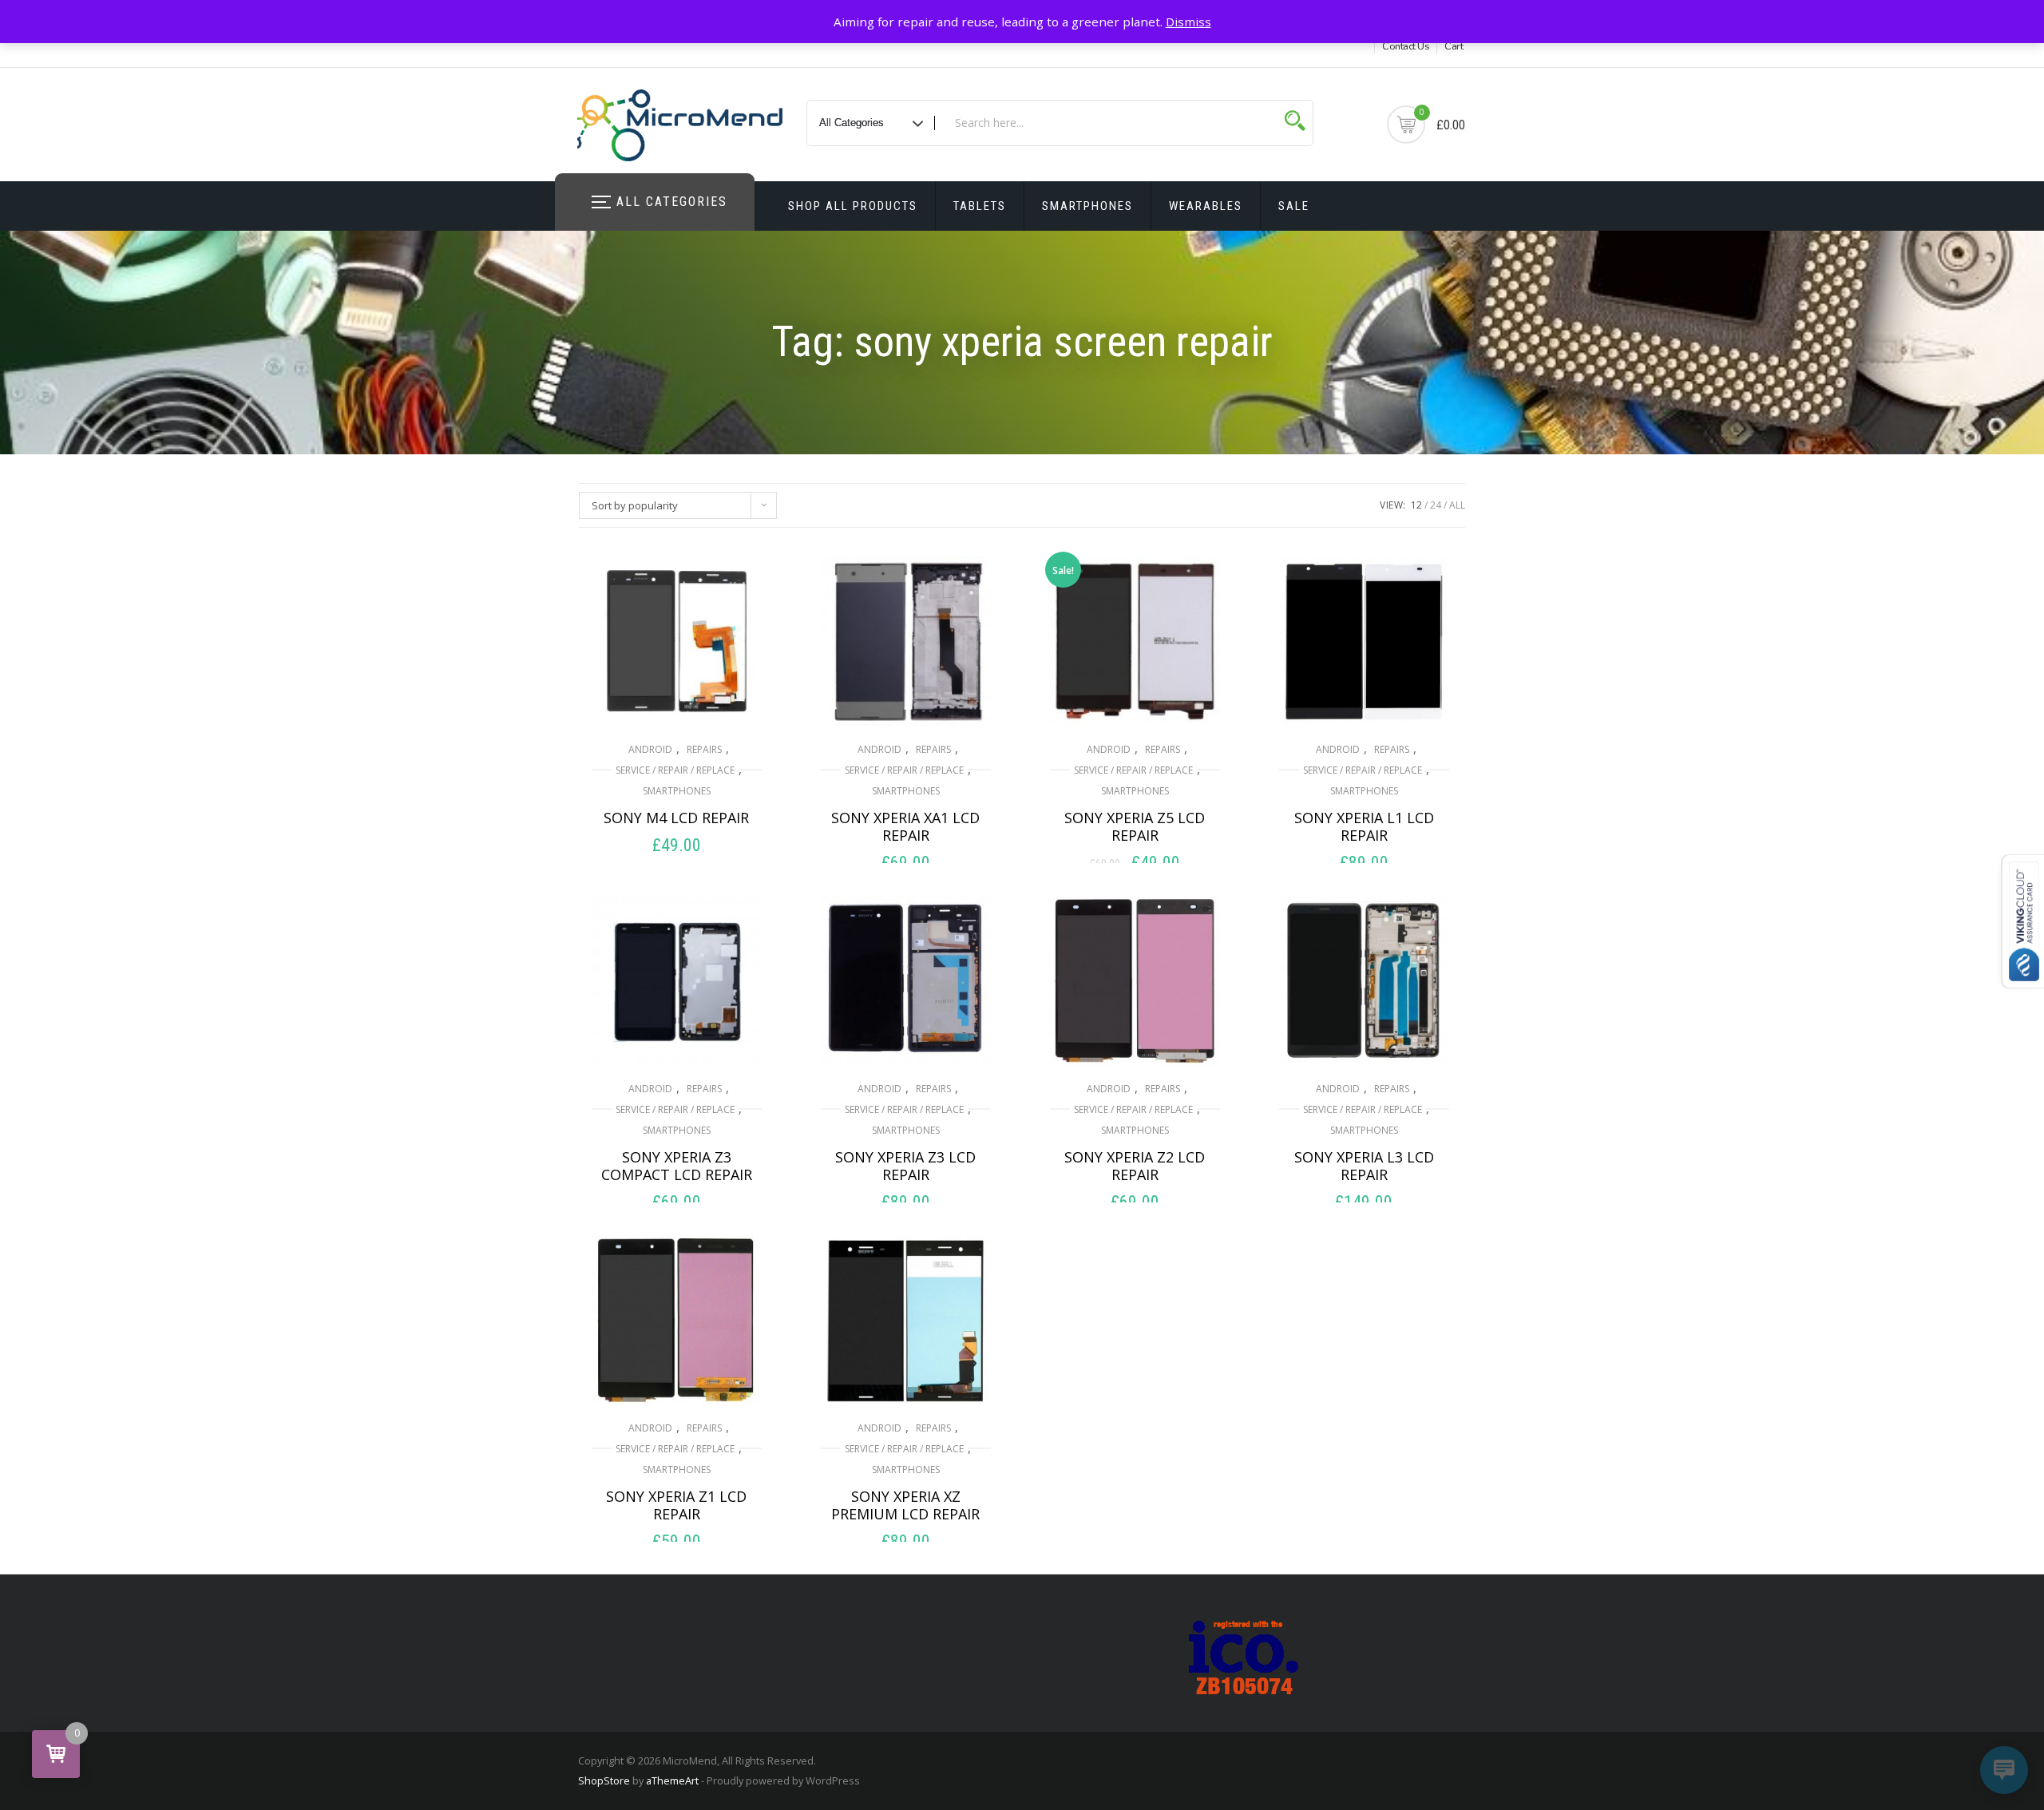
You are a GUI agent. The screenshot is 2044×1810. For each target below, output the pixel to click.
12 (1416, 505)
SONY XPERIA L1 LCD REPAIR (1364, 826)
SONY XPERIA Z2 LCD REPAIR (1135, 1166)
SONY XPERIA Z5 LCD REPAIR (1135, 826)
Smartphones (1087, 206)
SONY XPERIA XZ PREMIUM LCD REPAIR (905, 1505)
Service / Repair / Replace (675, 770)
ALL (1457, 505)
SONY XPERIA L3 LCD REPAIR (1364, 1166)
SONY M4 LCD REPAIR (676, 818)
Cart (1454, 46)
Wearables (1206, 206)
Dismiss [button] (1188, 22)
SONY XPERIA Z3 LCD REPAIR (905, 1166)
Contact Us (1406, 46)
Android (650, 749)
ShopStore (604, 1780)
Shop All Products (853, 206)
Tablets (980, 206)
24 (1436, 505)
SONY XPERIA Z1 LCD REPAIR (676, 1505)
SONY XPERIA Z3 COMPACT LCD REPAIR (677, 1166)
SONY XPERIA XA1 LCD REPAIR (905, 826)
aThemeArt (672, 1780)
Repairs (704, 749)
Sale (1294, 206)
